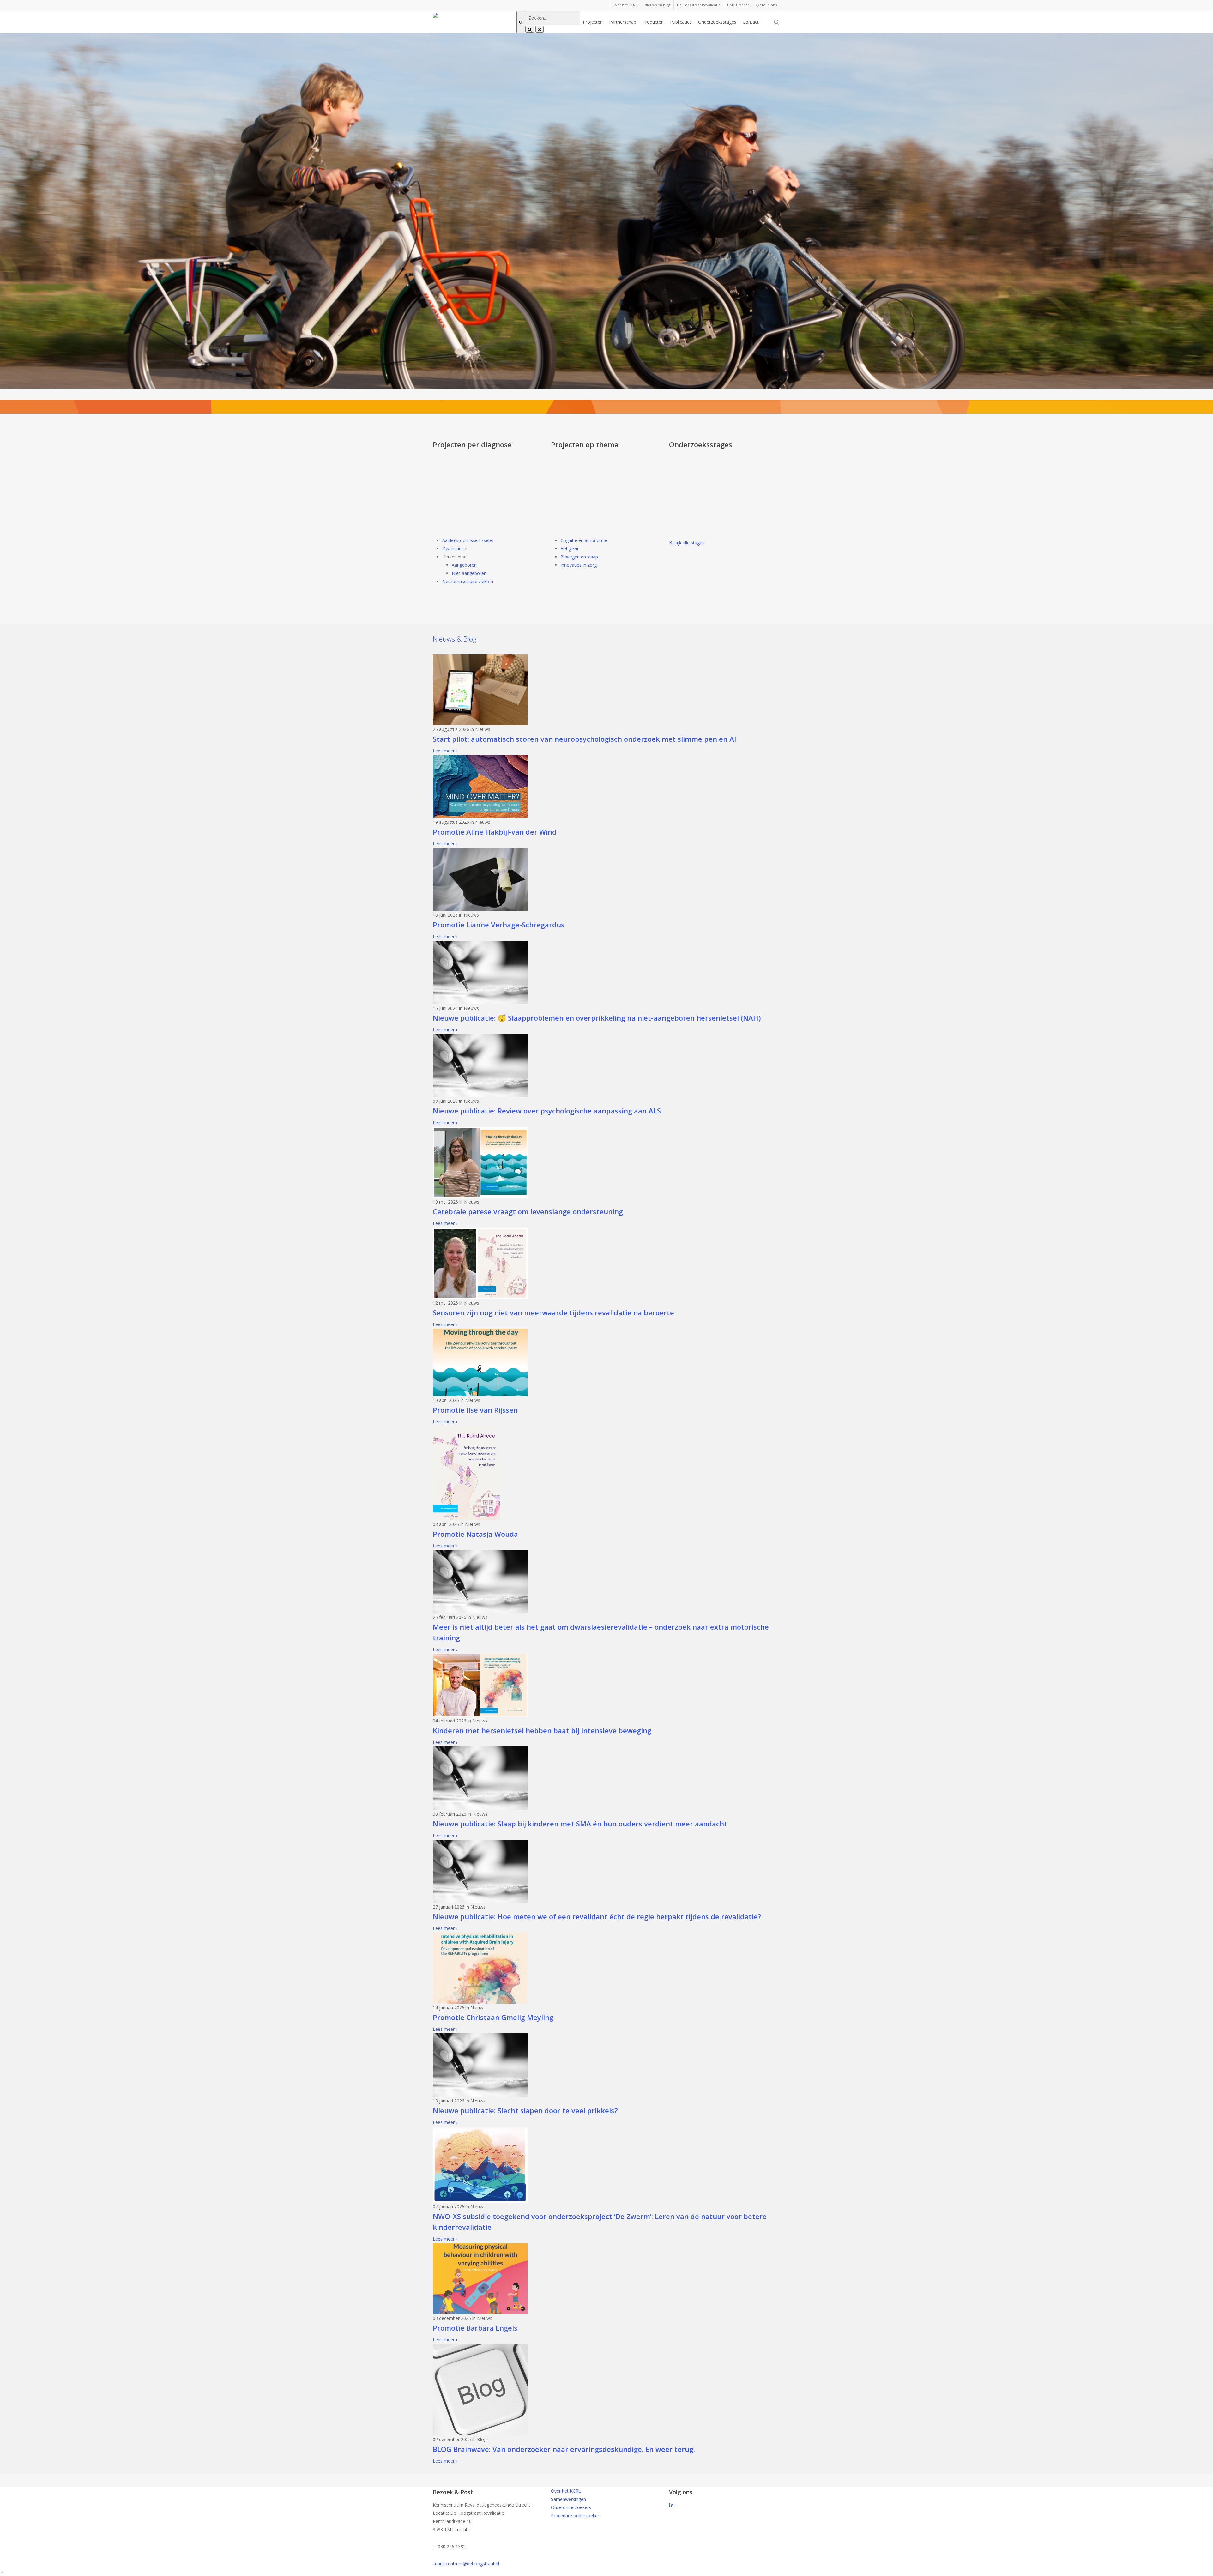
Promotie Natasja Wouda (475, 1534)
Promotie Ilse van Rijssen (475, 1410)
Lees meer (444, 751)
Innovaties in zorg (579, 565)
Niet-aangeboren (469, 573)
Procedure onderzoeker (575, 2516)
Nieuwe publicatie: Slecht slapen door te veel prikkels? (525, 2110)
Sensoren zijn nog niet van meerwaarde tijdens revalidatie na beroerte (553, 1312)
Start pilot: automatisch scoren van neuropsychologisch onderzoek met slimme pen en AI (585, 739)
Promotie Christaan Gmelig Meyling (493, 2017)
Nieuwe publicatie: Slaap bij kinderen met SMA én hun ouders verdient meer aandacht (580, 1824)
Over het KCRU (566, 2491)
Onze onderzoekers (571, 2507)
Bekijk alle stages (687, 543)
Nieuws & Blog (455, 639)
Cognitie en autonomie (584, 540)
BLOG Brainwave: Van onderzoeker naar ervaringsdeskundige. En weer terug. (564, 2449)
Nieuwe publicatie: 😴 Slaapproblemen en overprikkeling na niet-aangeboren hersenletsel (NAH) (597, 1018)
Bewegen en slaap (579, 557)
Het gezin (570, 549)
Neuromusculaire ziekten (468, 581)
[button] (606, 2572)
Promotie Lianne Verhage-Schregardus (499, 925)
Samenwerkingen (568, 2499)
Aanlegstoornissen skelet (468, 540)
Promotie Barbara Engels (475, 2328)
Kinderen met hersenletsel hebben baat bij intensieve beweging (542, 1730)
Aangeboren (464, 565)
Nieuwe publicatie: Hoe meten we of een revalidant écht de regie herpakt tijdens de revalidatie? (597, 1916)
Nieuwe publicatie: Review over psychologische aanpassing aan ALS (547, 1111)
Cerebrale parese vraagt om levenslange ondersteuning (528, 1211)
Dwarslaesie (455, 549)
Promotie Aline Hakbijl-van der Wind (495, 832)
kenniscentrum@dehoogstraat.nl (466, 2564)
